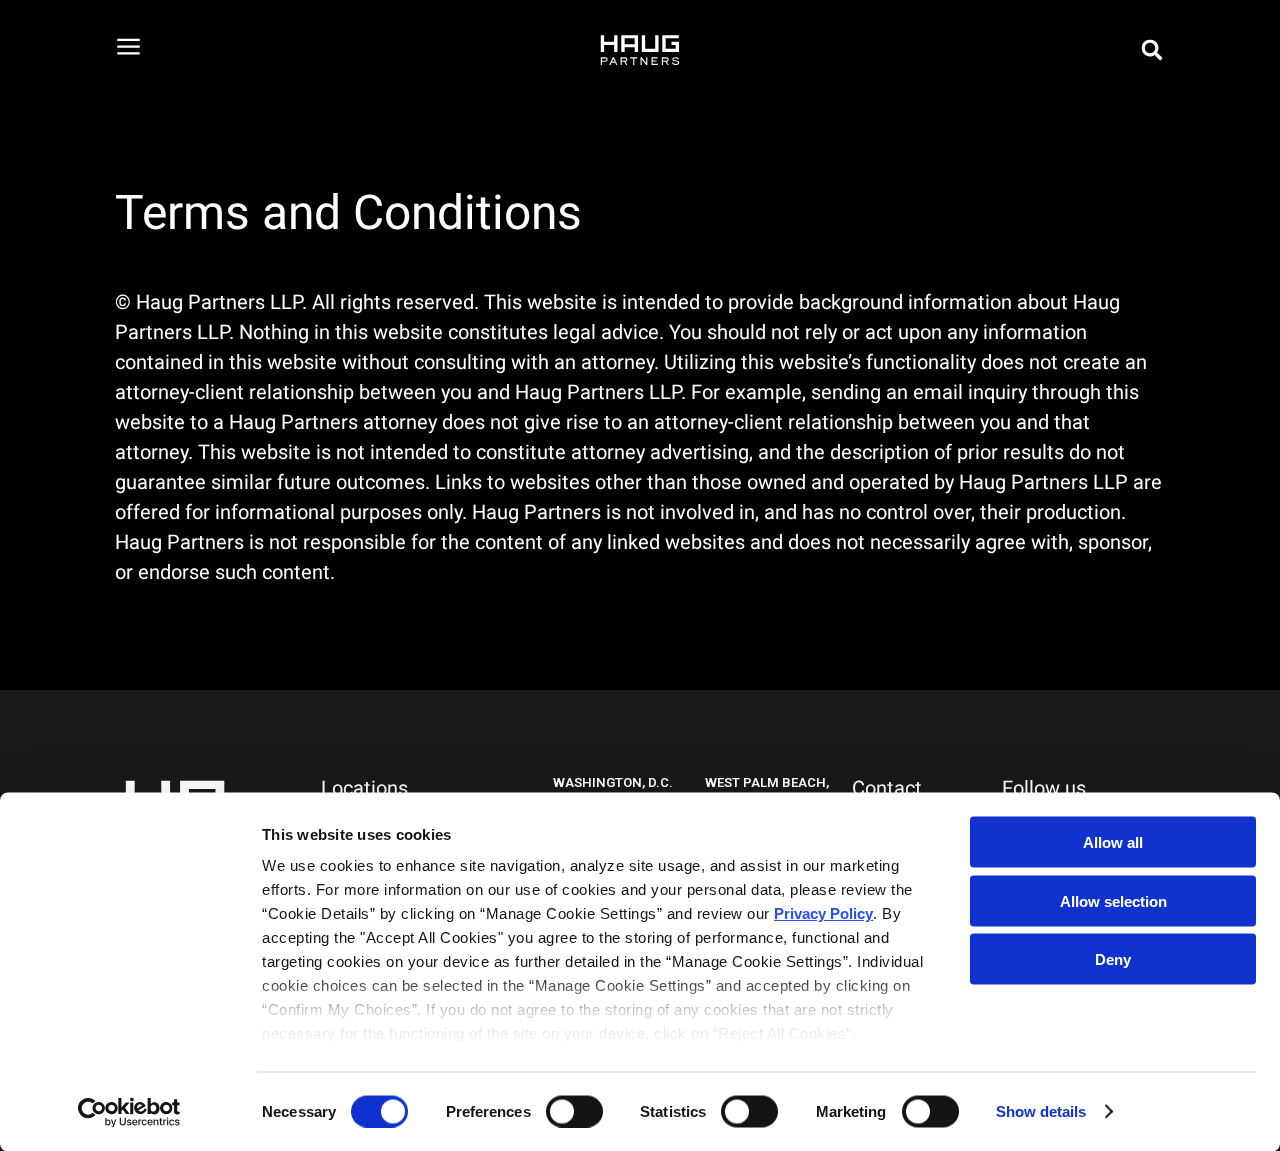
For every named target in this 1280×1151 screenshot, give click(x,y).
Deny (1113, 959)
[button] (1152, 50)
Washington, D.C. (613, 782)
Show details (1041, 1111)
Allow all (1113, 842)
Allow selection (1113, 900)
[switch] (574, 1111)
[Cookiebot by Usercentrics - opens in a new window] (129, 1112)
